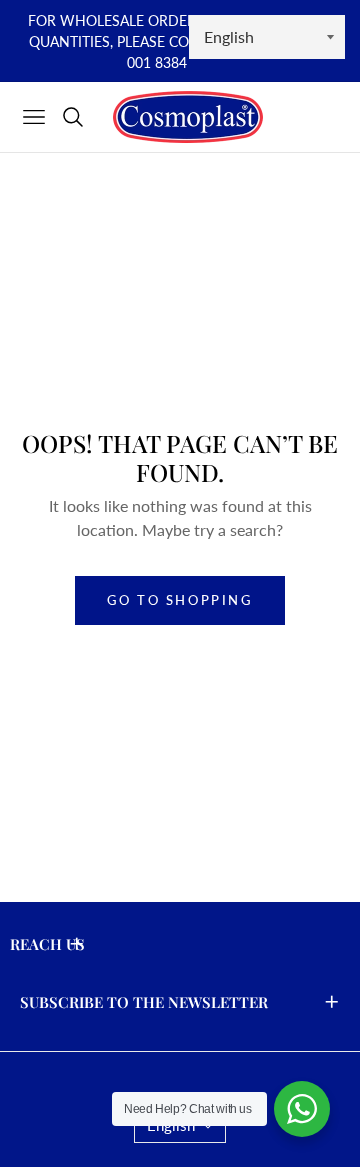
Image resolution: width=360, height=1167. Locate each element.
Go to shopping (179, 600)
